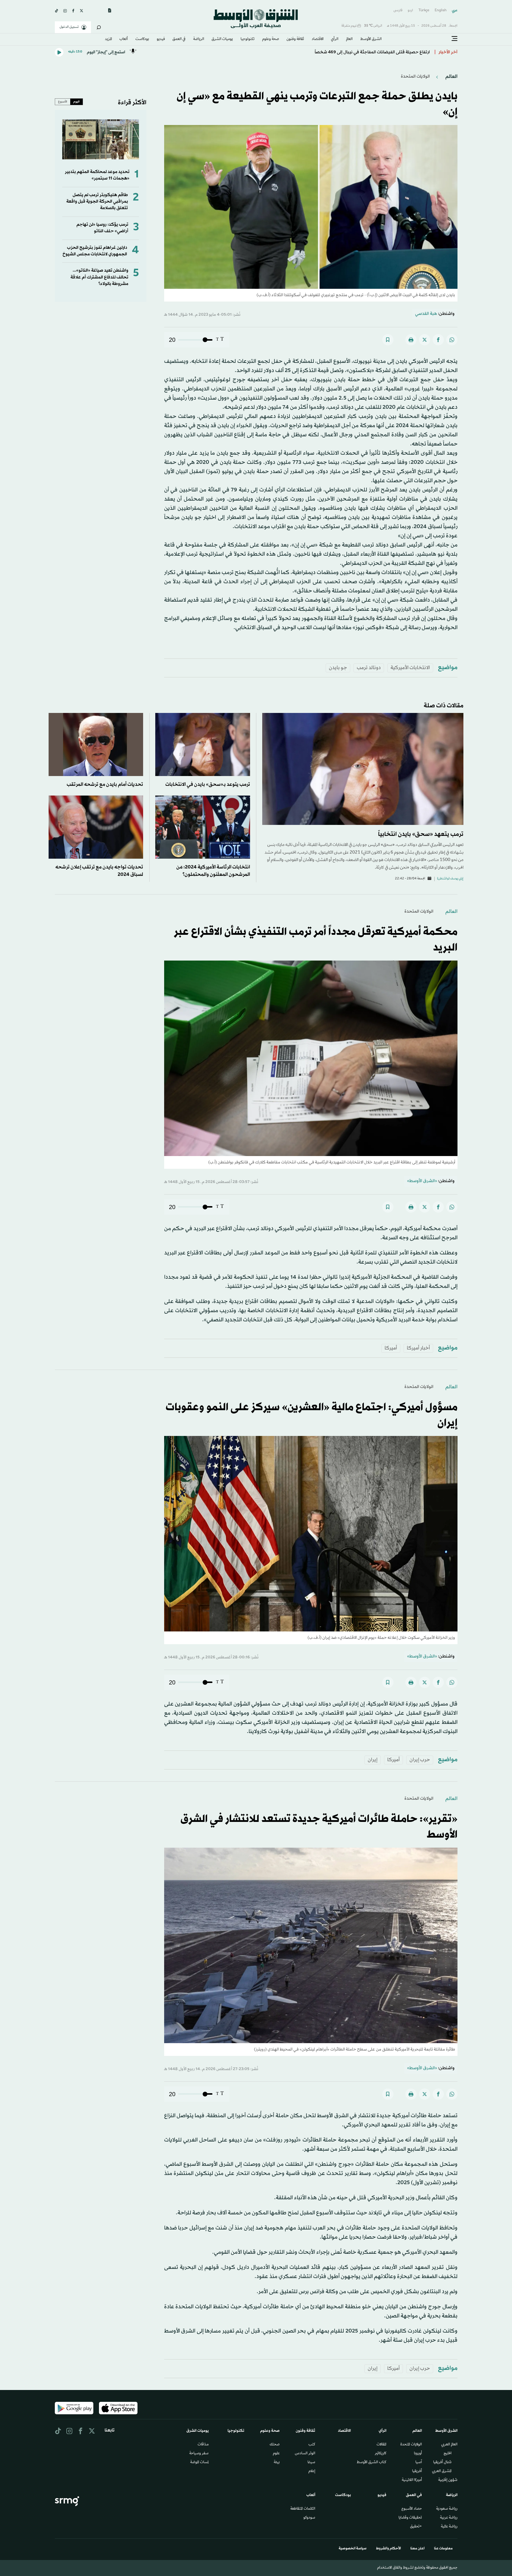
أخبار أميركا (418, 1348)
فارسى (398, 11)
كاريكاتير (381, 2454)
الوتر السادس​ (305, 2454)
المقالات (381, 2445)
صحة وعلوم (271, 39)
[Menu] (455, 39)
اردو (410, 11)
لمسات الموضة (199, 2463)
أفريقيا (417, 2471)
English (441, 11)
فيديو (161, 39)
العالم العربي (449, 2445)
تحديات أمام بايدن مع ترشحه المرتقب (105, 784)
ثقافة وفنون (295, 39)
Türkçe (424, 11)
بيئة (277, 2463)
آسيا (419, 2463)
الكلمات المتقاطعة (303, 2509)
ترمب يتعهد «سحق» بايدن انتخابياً (421, 834)
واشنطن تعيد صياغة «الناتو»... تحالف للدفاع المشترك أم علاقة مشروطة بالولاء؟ (99, 277)
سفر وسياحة (199, 2454)
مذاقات (203, 2445)
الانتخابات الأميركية (410, 668)
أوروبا (418, 2454)
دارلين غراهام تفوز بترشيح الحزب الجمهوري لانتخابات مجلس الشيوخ (95, 251)
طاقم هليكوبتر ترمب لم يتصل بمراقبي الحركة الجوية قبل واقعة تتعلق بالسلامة (97, 202)
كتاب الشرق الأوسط (372, 2463)
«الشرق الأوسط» (422, 1181)
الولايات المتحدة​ (415, 77)
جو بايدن (338, 668)
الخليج (448, 2454)
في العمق (179, 39)
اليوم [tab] (76, 102)
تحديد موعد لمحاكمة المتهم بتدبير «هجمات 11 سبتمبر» (97, 175)
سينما (311, 2463)
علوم (276, 2454)
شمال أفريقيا (442, 2463)
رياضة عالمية (449, 2527)
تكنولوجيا (248, 39)
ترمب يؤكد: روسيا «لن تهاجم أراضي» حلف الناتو (102, 228)
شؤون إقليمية (448, 2480)
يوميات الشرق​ (222, 39)
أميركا (391, 1348)
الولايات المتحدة (411, 2445)
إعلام (312, 2471)
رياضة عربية (449, 2518)
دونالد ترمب (369, 668)
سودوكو (309, 2518)
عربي (455, 11)
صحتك (275, 2445)
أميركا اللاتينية (412, 2480)
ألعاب (124, 39)
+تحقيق (416, 2527)
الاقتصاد (318, 39)
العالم (349, 39)
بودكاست (142, 39)
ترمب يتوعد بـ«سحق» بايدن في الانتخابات (208, 784)
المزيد (108, 39)
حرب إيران (420, 1760)
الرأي (335, 39)
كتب (312, 2445)
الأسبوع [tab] (63, 102)
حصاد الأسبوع (412, 2509)
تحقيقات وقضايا (410, 2518)
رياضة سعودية (447, 2509)
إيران (373, 1760)
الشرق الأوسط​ (371, 39)
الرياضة (199, 39)
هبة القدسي (426, 314)
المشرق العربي (442, 2471)
